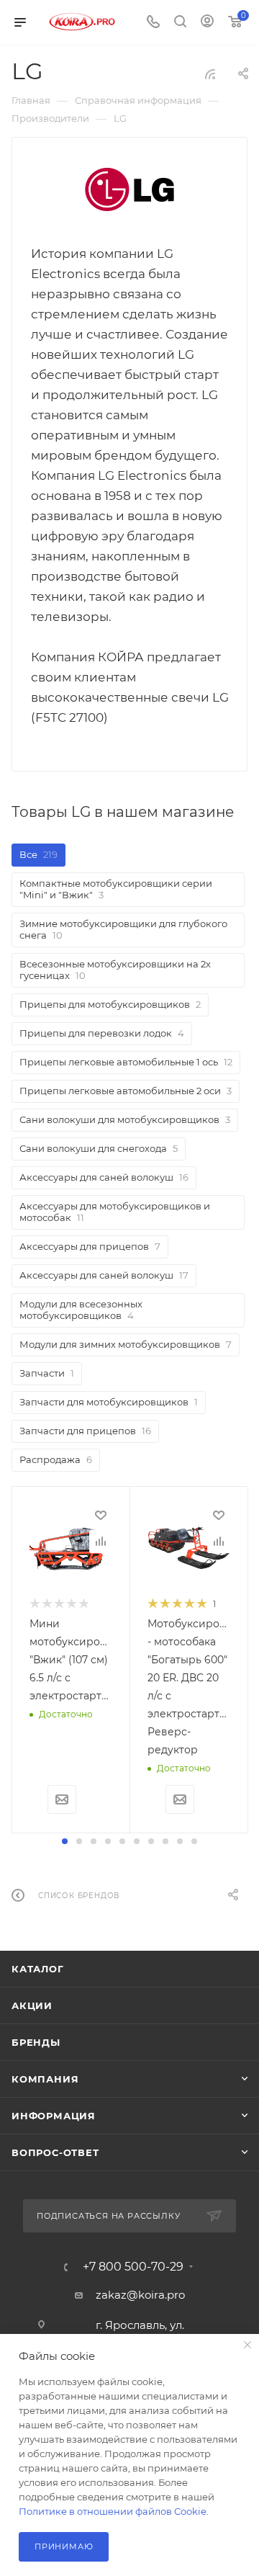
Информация (54, 2116)
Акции (32, 2005)
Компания (45, 2079)
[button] (65, 1841)
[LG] (129, 189)
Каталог (38, 1969)
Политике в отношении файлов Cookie (113, 2511)
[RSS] (210, 74)
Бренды (36, 2042)
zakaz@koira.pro (140, 2295)
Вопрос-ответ (55, 2152)
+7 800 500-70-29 (133, 2267)
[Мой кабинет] (207, 23)
